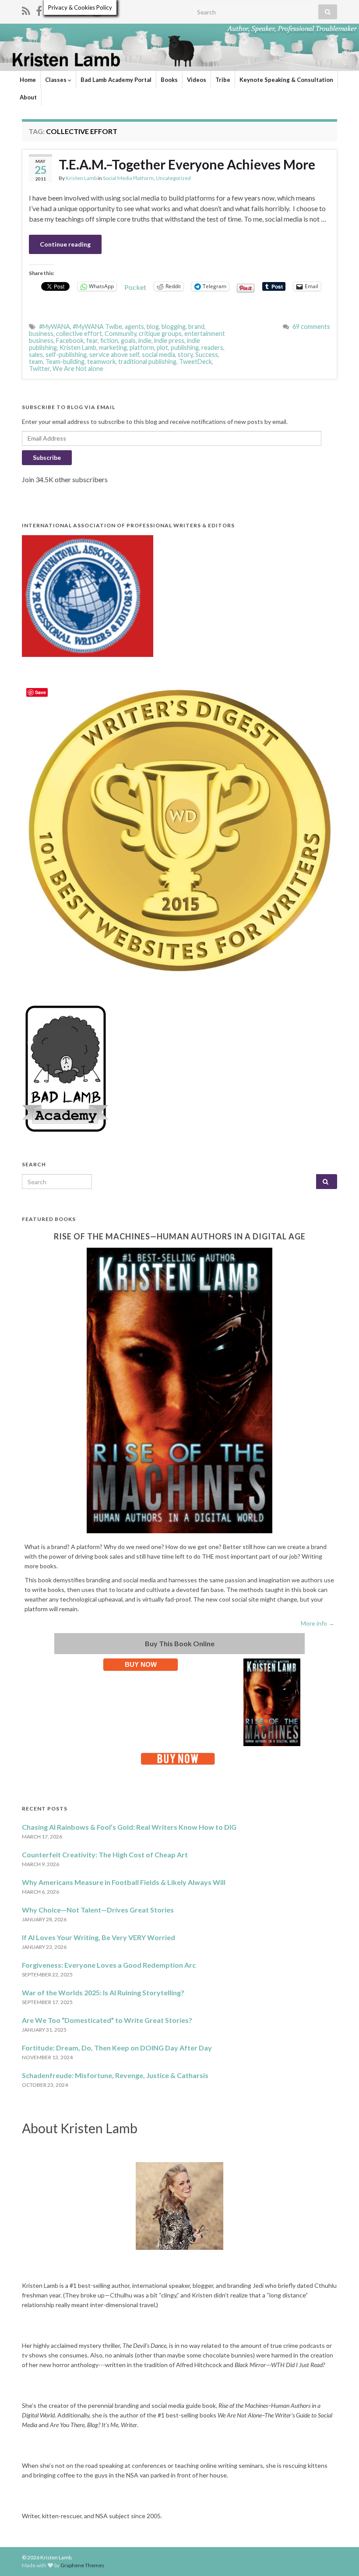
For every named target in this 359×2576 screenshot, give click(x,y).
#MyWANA (55, 326)
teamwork (101, 362)
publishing (185, 348)
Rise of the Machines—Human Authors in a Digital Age (180, 1236)
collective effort (79, 333)
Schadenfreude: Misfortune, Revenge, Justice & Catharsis (115, 2075)
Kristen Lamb (81, 178)
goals (128, 341)
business (41, 333)
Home (28, 80)
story (185, 355)
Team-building (65, 362)
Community (120, 333)
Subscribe (47, 457)
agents (134, 326)
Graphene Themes (83, 2565)
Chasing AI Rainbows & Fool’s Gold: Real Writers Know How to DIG (129, 1827)
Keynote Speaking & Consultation (286, 80)
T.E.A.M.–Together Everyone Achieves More (187, 164)
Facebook (70, 341)
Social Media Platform (128, 178)
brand (196, 326)
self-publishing (66, 355)
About (28, 97)
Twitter (39, 369)
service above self (114, 355)
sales (36, 355)
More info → (318, 1623)
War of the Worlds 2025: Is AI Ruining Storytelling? (103, 1992)
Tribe (223, 80)
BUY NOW (141, 1664)
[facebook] (39, 9)
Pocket (135, 287)
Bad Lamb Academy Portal (116, 80)
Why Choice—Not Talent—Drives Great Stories (98, 1910)
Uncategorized (173, 178)
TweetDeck (195, 362)
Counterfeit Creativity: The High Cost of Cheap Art (105, 1854)
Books (169, 80)
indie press (169, 341)
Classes (56, 80)
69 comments (311, 326)
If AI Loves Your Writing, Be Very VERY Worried (99, 1937)
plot (162, 348)
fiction (109, 341)
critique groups (160, 333)
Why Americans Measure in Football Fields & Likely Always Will (124, 1882)
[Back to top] (339, 2556)
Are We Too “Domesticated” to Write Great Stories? (107, 2020)
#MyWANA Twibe (97, 326)
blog (153, 326)
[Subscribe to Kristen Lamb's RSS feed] (26, 9)
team (36, 362)
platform (142, 348)
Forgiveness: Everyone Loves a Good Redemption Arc (109, 1965)
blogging (174, 326)
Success (207, 355)
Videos (197, 80)
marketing (113, 348)
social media (158, 355)
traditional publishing (147, 362)
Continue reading (65, 244)
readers (212, 348)
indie (145, 341)
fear (92, 341)
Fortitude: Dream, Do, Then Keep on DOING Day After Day (117, 2048)
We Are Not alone (78, 369)
